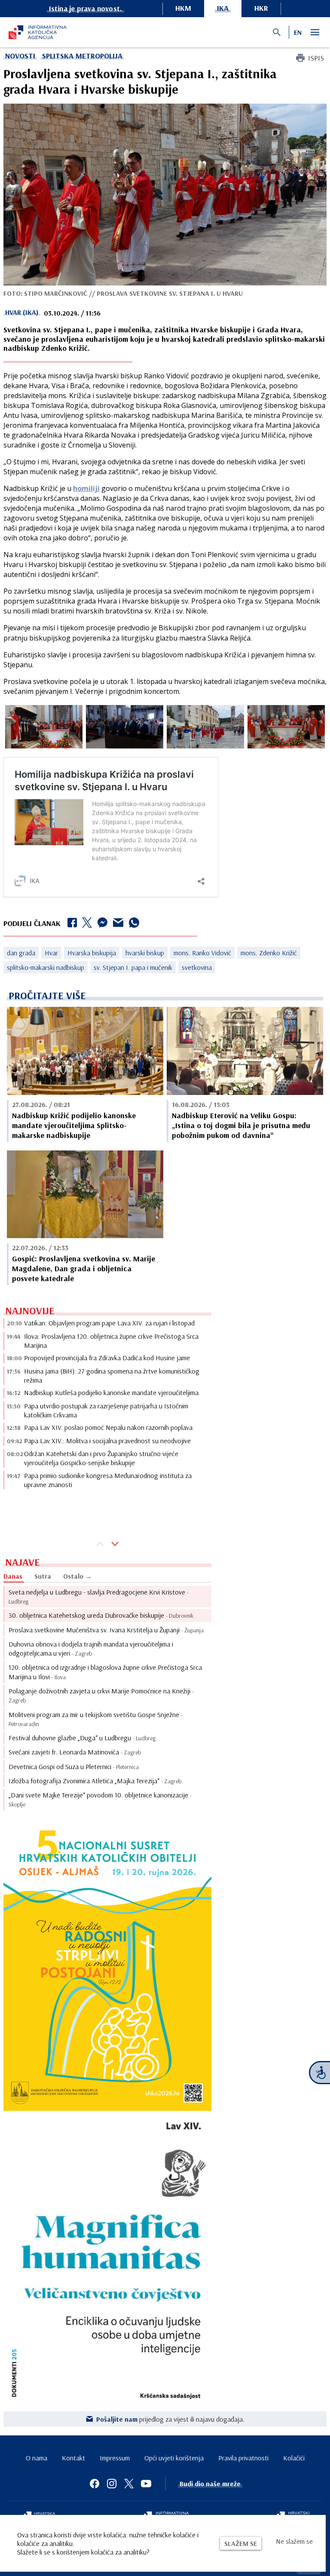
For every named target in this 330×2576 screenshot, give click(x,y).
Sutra (43, 1576)
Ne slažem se (294, 2541)
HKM (183, 8)
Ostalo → (78, 1576)
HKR (261, 8)
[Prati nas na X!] (129, 2484)
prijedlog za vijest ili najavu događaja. (170, 2419)
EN (298, 32)
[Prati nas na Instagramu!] (112, 2484)
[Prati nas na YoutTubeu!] (146, 2484)
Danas (13, 1576)
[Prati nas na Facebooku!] (95, 2484)
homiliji (86, 488)
